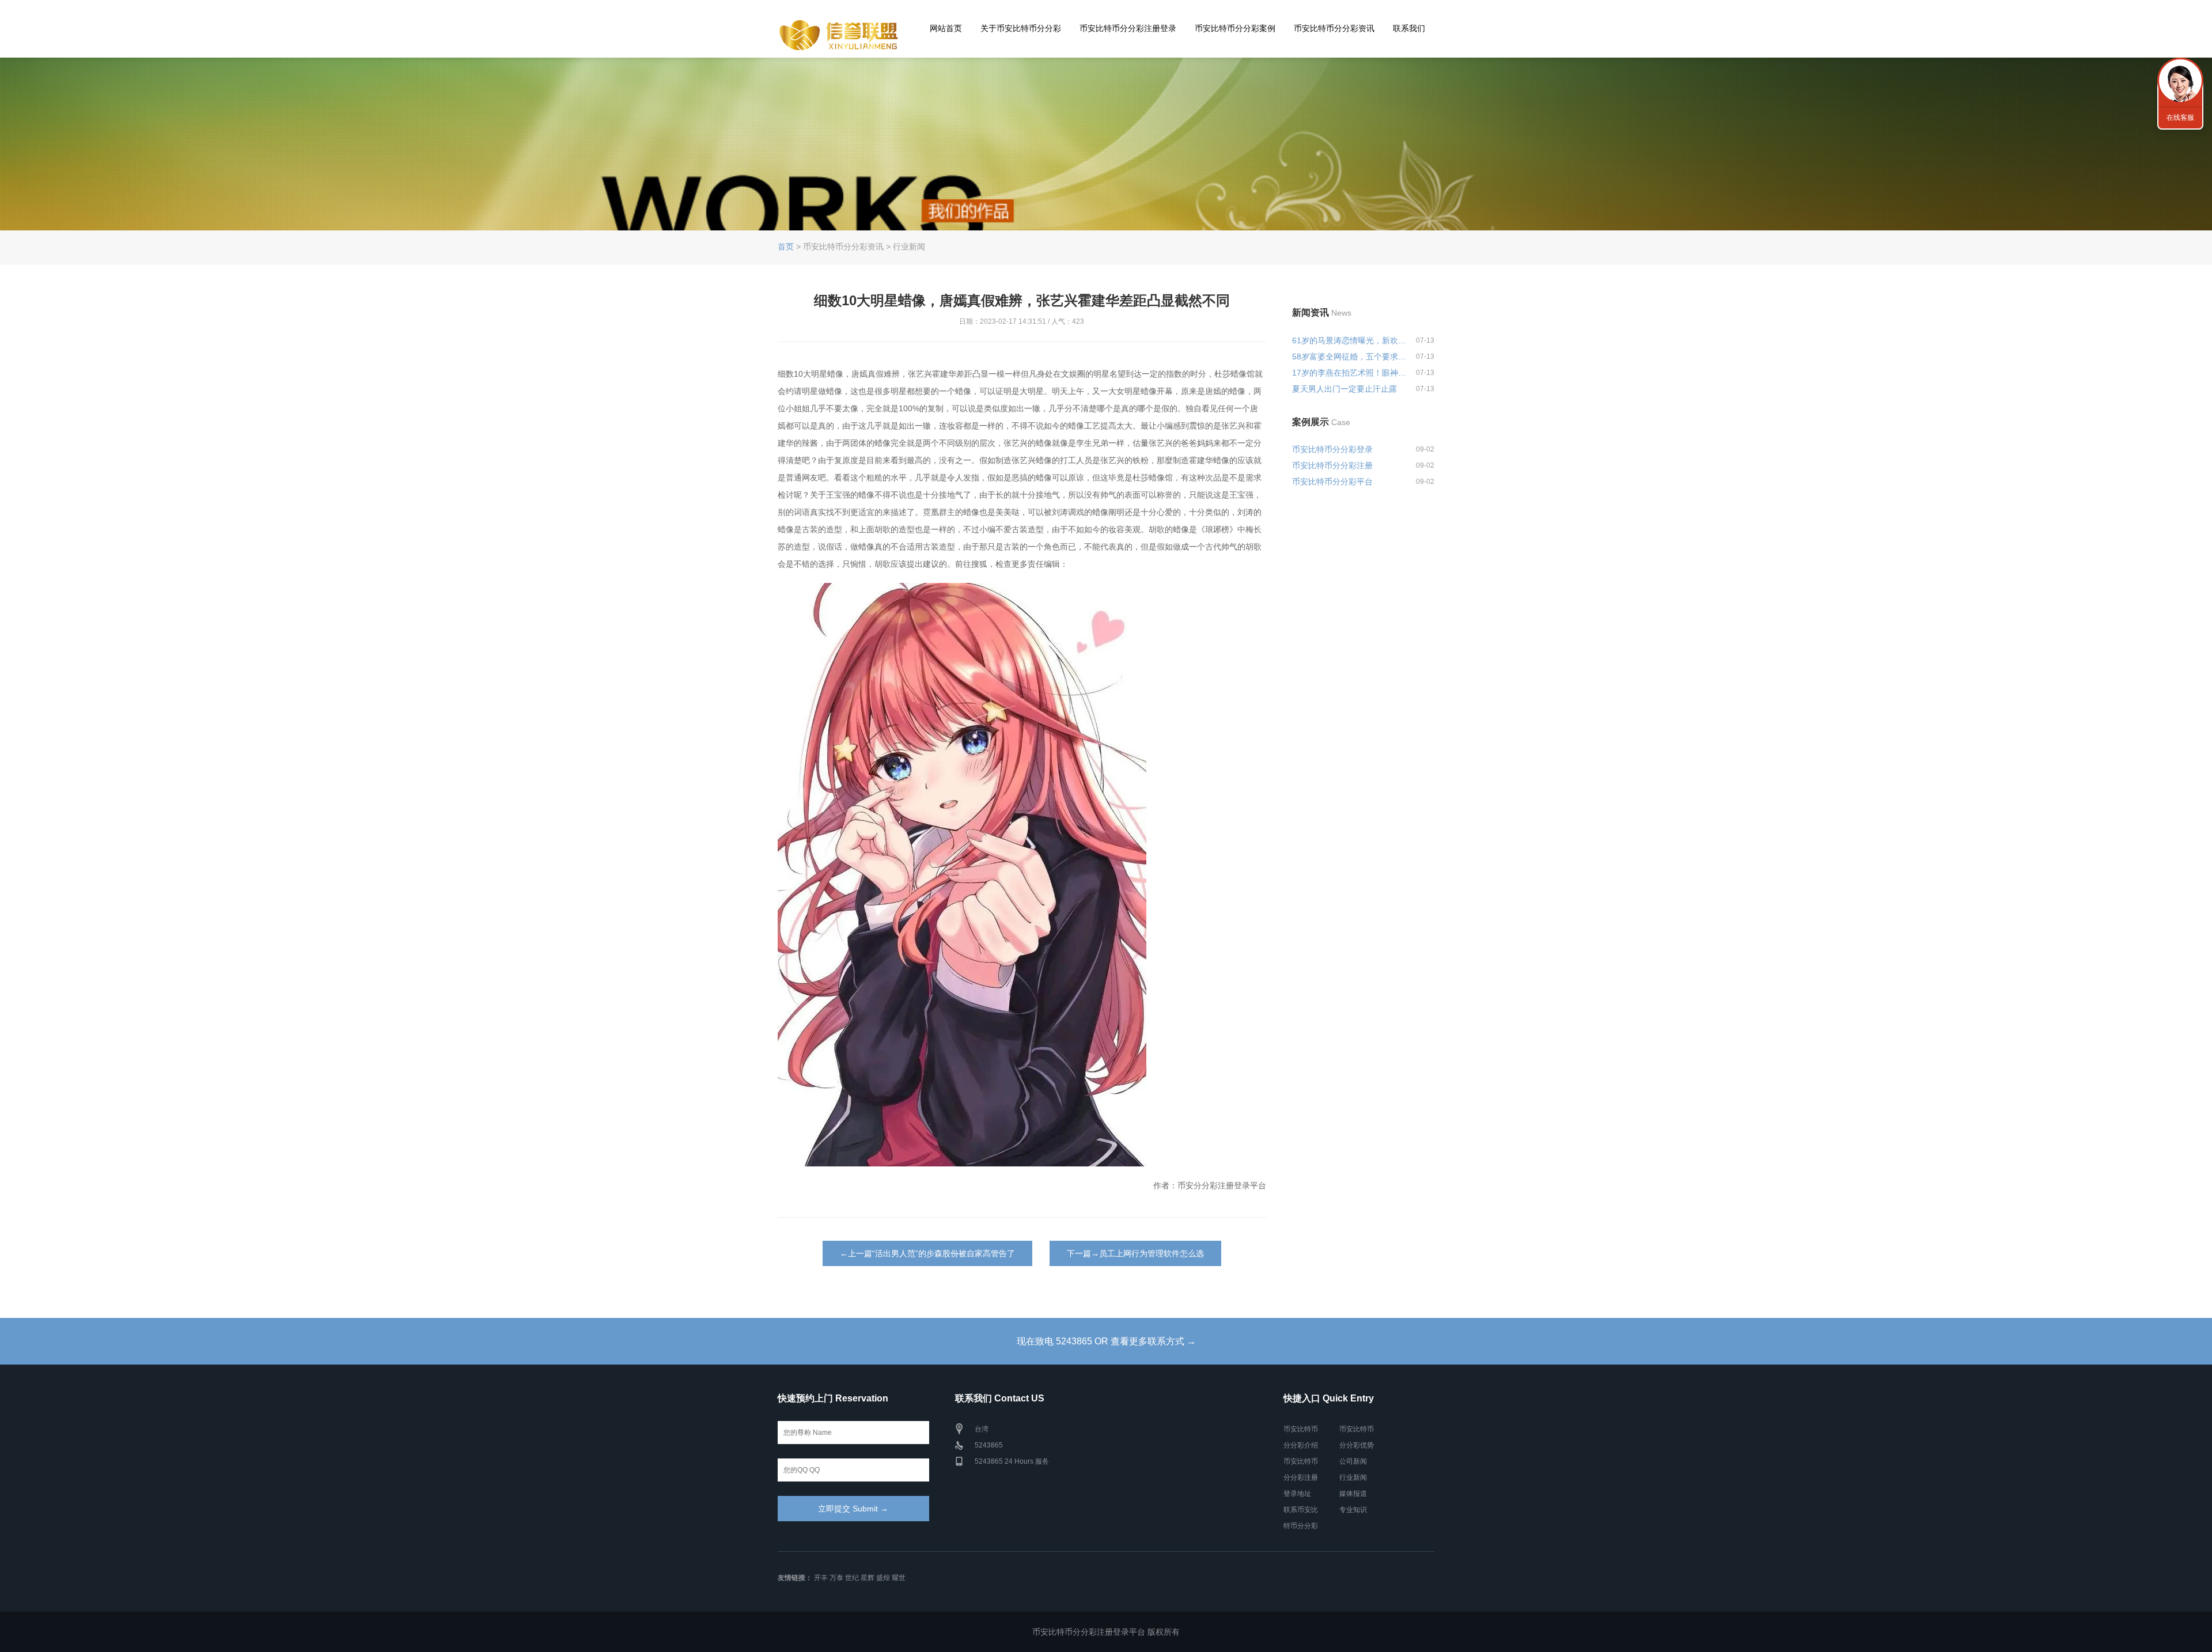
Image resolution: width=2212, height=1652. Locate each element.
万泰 (836, 1578)
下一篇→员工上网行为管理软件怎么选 (1135, 1253)
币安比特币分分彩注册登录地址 (1301, 1477)
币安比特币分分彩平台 (1332, 482)
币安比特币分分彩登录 (1332, 449)
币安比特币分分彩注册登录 (1128, 28)
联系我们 (1409, 28)
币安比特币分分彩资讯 (1334, 28)
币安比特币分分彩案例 (1235, 28)
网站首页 (946, 28)
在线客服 (2180, 118)
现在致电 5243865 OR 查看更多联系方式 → (1106, 1341)
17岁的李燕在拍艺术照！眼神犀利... (1349, 373)
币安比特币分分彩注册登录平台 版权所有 (1106, 1632)
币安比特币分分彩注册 (1332, 465)
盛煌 (883, 1578)
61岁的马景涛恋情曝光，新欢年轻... (1349, 340)
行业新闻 (1353, 1477)
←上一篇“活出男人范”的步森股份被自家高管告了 (927, 1253)
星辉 (868, 1578)
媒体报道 (1353, 1494)
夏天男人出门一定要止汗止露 (1344, 389)
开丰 (821, 1578)
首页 (786, 247)
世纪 (852, 1578)
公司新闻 (1353, 1461)
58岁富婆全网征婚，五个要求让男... (1349, 357)
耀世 (899, 1578)
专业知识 (1353, 1510)
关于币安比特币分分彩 (1021, 28)
